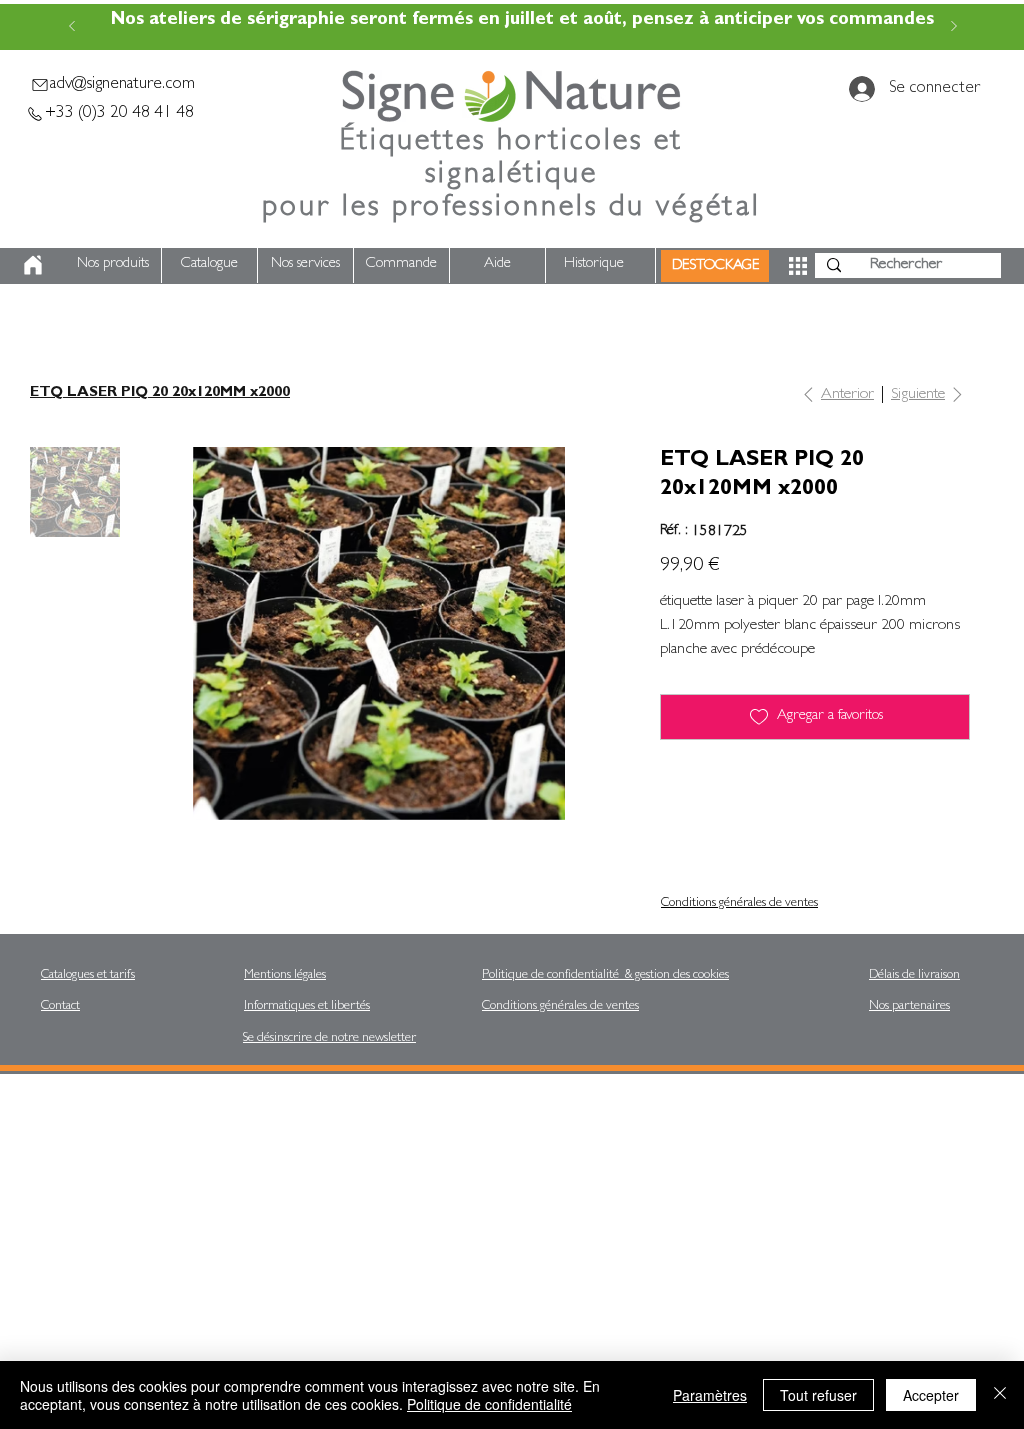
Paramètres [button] (710, 1395)
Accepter (931, 1395)
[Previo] (72, 27)
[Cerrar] (1000, 1395)
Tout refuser (818, 1395)
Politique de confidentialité (489, 1404)
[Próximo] (954, 27)
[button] (798, 266)
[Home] (33, 264)
